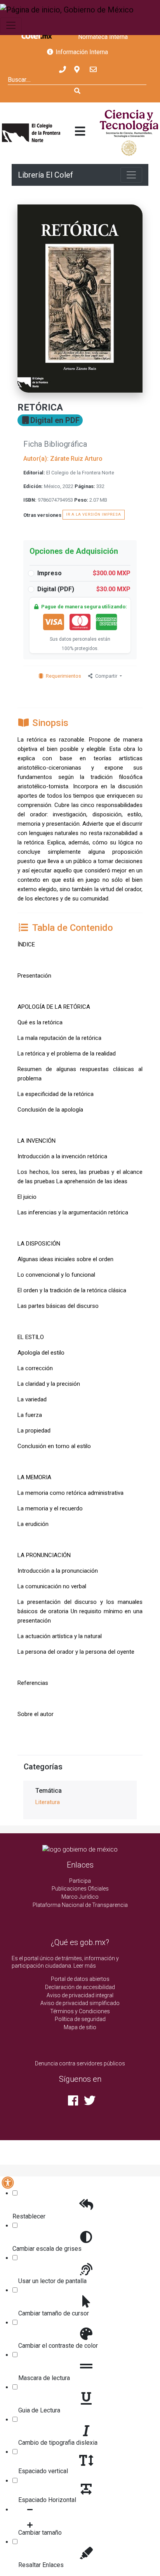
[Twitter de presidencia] (88, 2103)
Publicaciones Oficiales (80, 1889)
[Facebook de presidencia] (73, 2103)
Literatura (48, 1802)
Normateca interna (103, 37)
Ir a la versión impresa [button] (94, 514)
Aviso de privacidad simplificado (80, 2003)
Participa (80, 1881)
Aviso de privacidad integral (80, 1995)
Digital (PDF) (84, 589)
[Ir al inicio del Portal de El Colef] (31, 133)
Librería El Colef (45, 175)
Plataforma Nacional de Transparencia (80, 1905)
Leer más (85, 1966)
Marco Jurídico (80, 1897)
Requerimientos (63, 676)
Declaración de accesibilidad (80, 1987)
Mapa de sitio (80, 2027)
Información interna (81, 52)
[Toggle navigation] (11, 25)
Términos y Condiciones (80, 2011)
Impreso (84, 573)
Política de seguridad (80, 2019)
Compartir (107, 676)
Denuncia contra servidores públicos (80, 2063)
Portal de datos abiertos (80, 1979)
